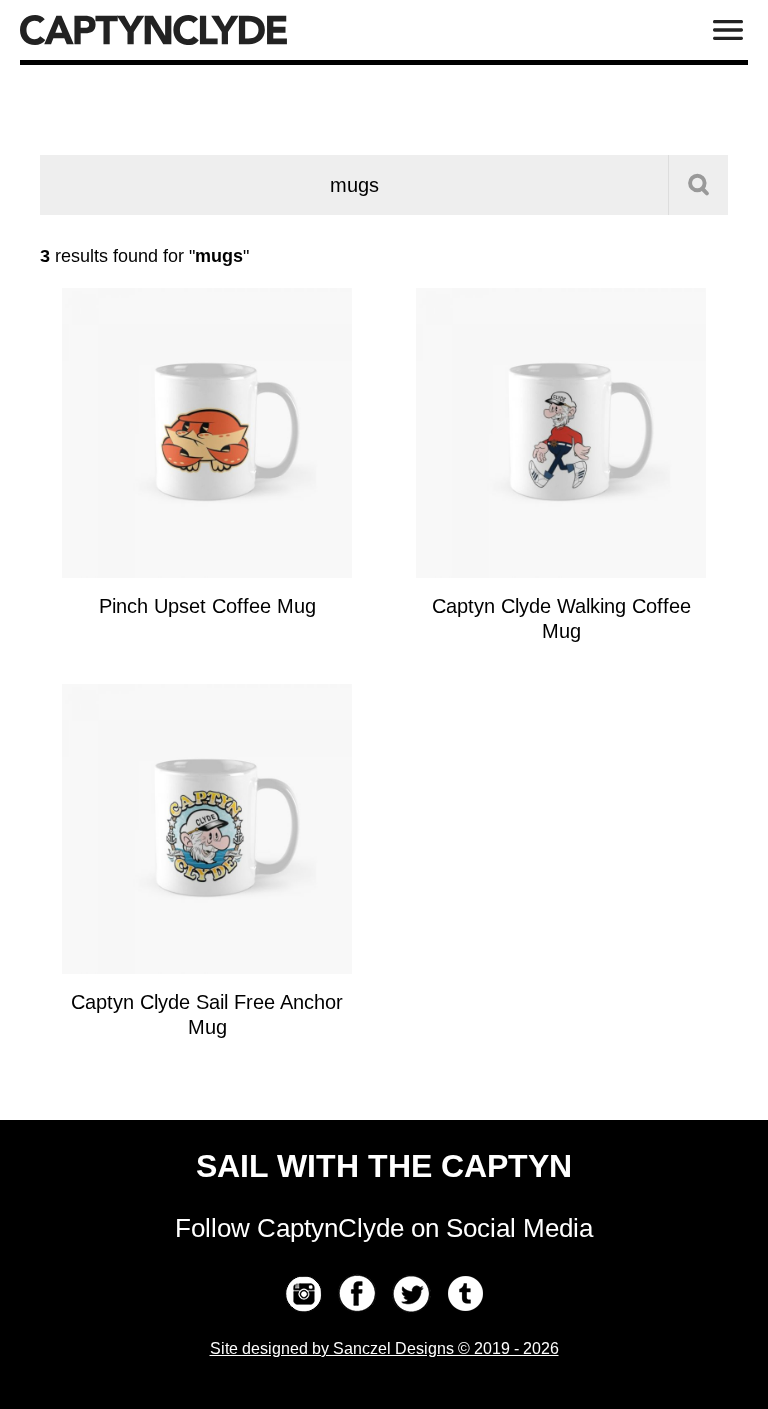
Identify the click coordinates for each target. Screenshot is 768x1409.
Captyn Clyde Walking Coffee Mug (561, 618)
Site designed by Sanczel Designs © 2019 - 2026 (384, 1348)
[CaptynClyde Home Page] (153, 30)
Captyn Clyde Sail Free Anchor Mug (207, 1014)
